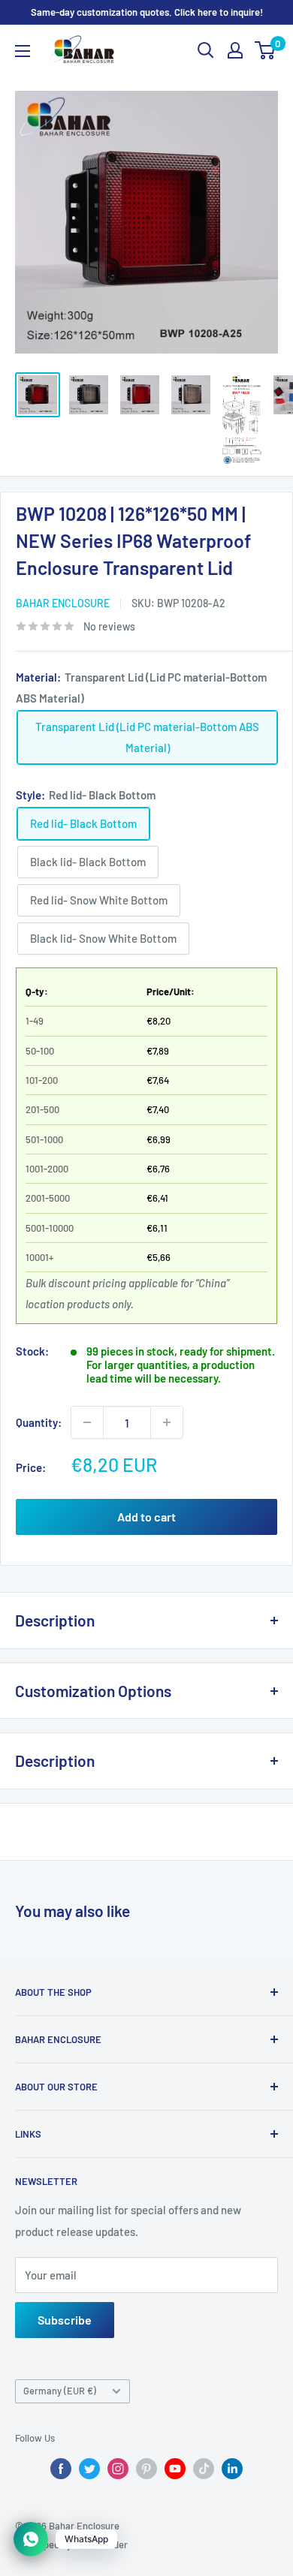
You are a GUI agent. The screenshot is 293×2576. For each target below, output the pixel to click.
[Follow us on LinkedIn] (232, 2469)
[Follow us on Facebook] (61, 2469)
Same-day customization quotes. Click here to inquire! (147, 12)
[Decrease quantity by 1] (87, 1422)
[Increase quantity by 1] (167, 1422)
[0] (266, 50)
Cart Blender (101, 2544)
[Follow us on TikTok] (204, 2469)
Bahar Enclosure (63, 603)
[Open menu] (23, 51)
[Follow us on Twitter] (89, 2469)
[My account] (235, 50)
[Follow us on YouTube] (175, 2469)
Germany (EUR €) (60, 2391)
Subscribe (65, 2320)
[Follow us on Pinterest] (146, 2469)
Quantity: (39, 1422)
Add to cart (146, 1517)
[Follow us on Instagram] (118, 2469)
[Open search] (206, 50)
